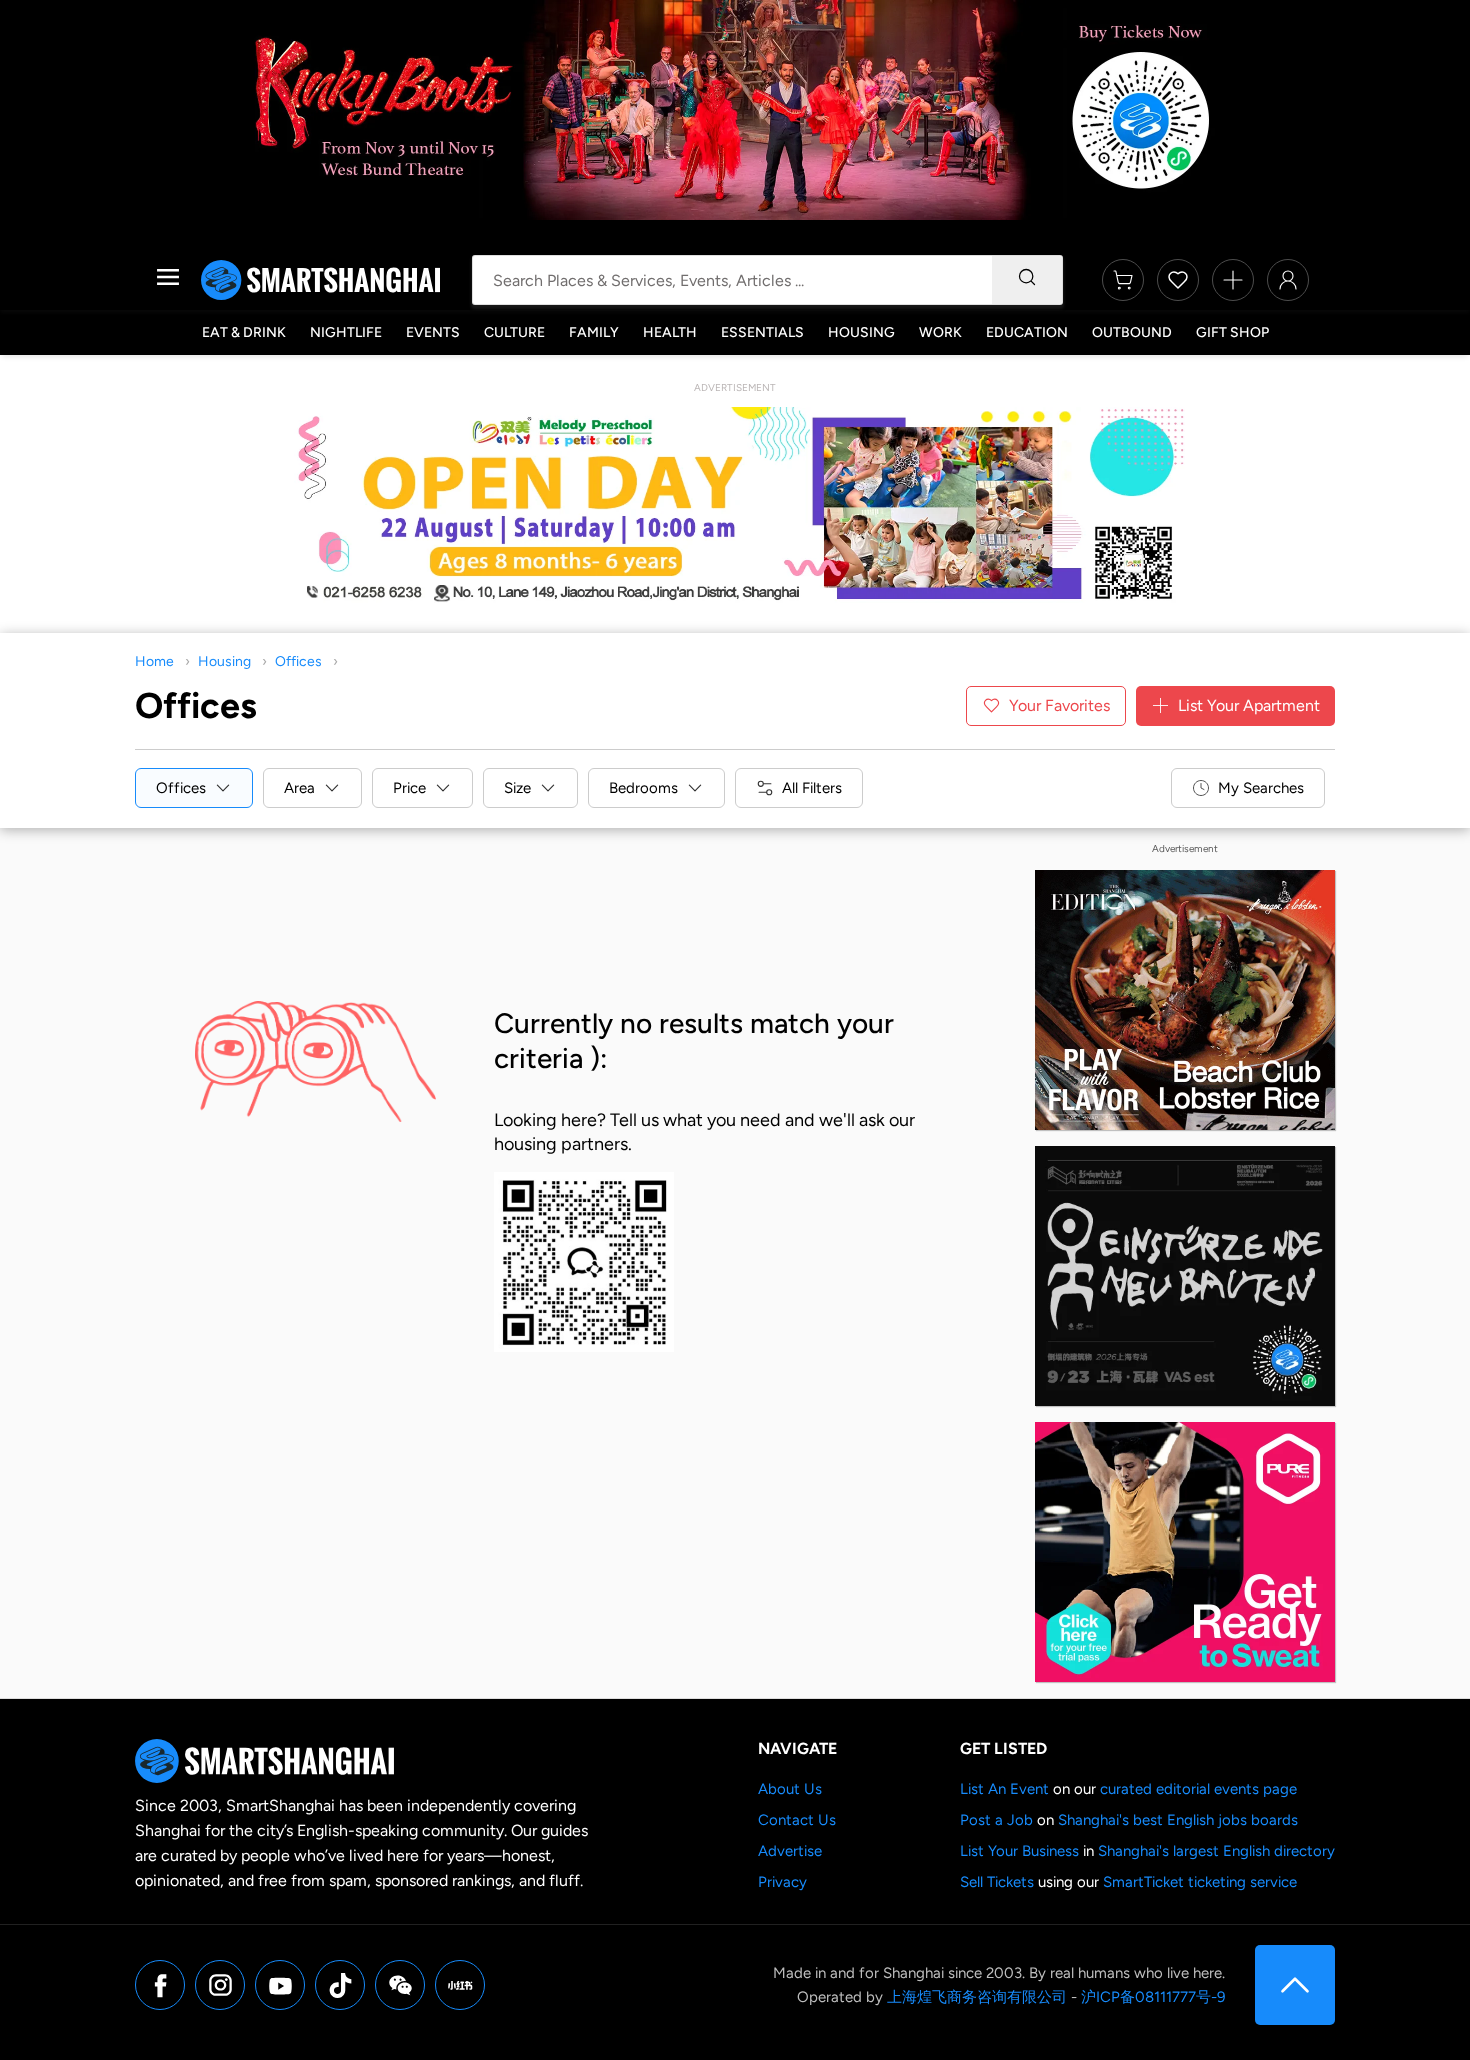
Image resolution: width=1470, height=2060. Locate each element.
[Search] (1027, 280)
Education (1027, 332)
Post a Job (996, 1820)
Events (433, 332)
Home (154, 661)
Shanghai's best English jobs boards (1178, 1820)
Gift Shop (1232, 332)
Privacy (782, 1882)
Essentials (762, 332)
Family (594, 332)
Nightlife (346, 332)
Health (670, 332)
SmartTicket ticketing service (1200, 1882)
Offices (298, 661)
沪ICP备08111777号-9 (1153, 1997)
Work (940, 332)
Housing (861, 332)
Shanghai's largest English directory (1216, 1851)
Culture (514, 332)
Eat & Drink (244, 332)
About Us (790, 1789)
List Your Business (1019, 1851)
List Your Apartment (1249, 705)
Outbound (1132, 332)
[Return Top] (1295, 1985)
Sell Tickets (997, 1882)
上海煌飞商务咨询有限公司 (977, 1997)
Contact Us (797, 1820)
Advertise (790, 1851)
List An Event (1004, 1789)
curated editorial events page (1198, 1789)
